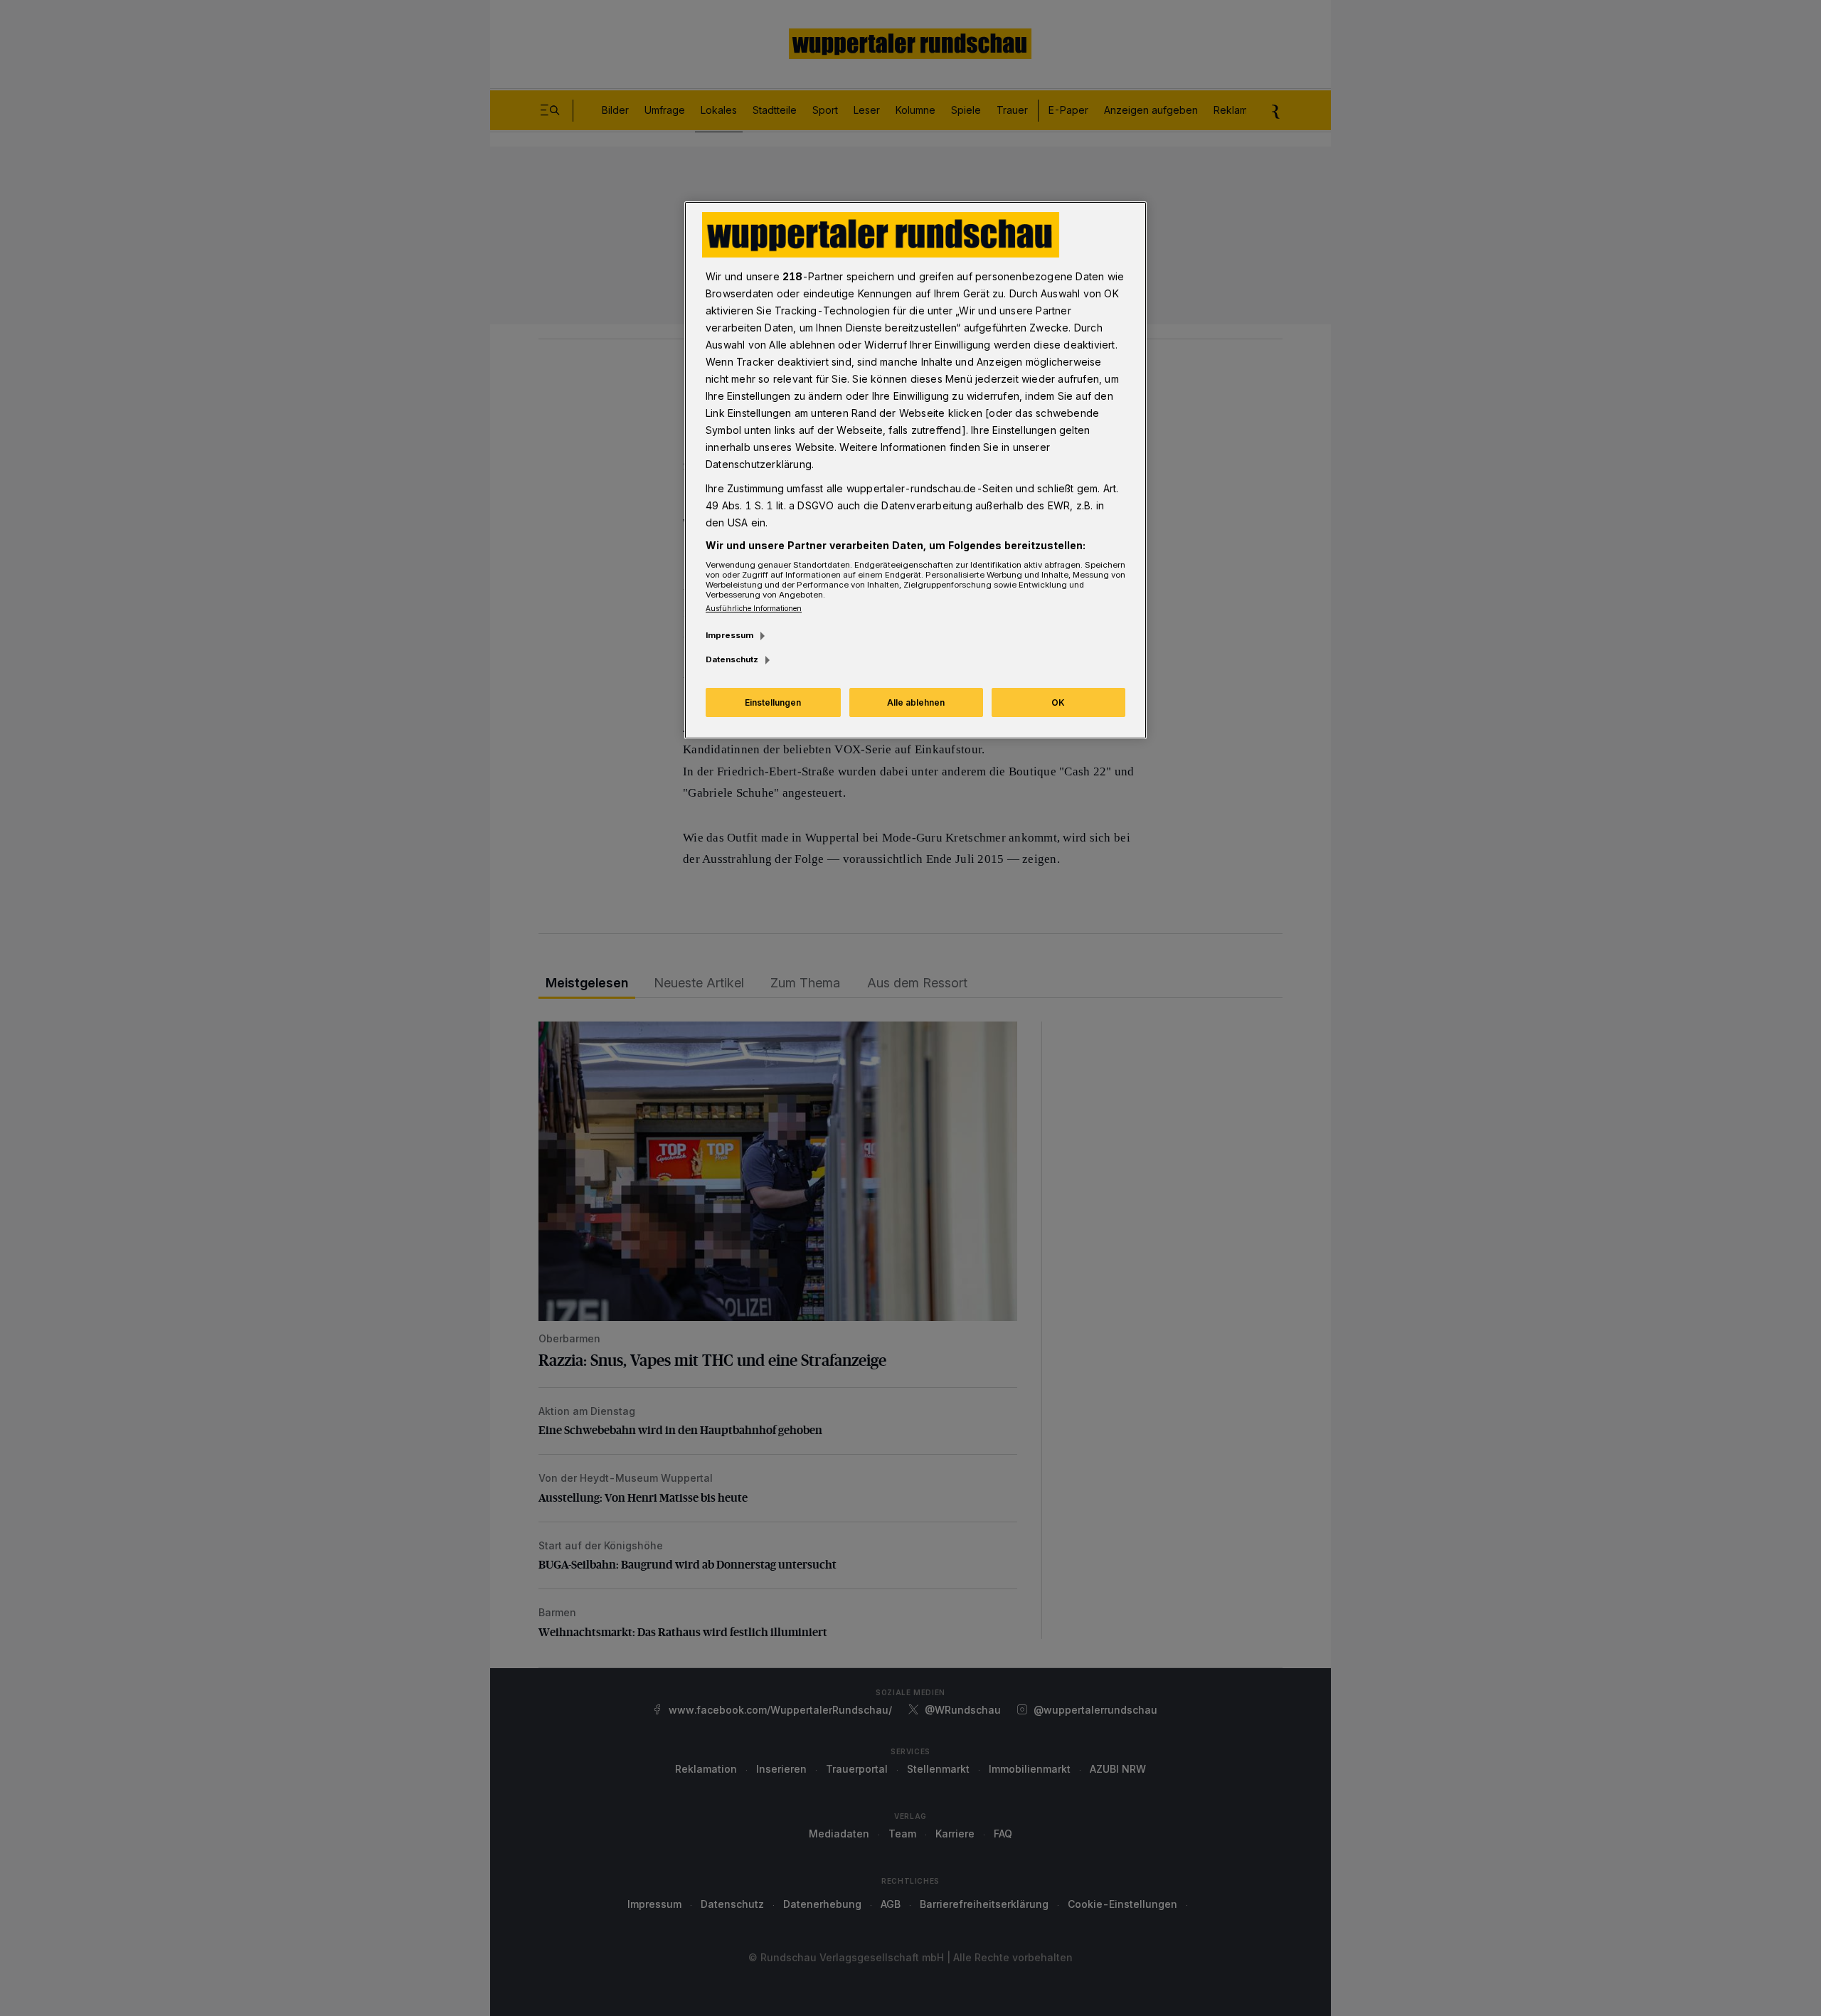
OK (1058, 702)
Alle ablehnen (916, 702)
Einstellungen (773, 702)
